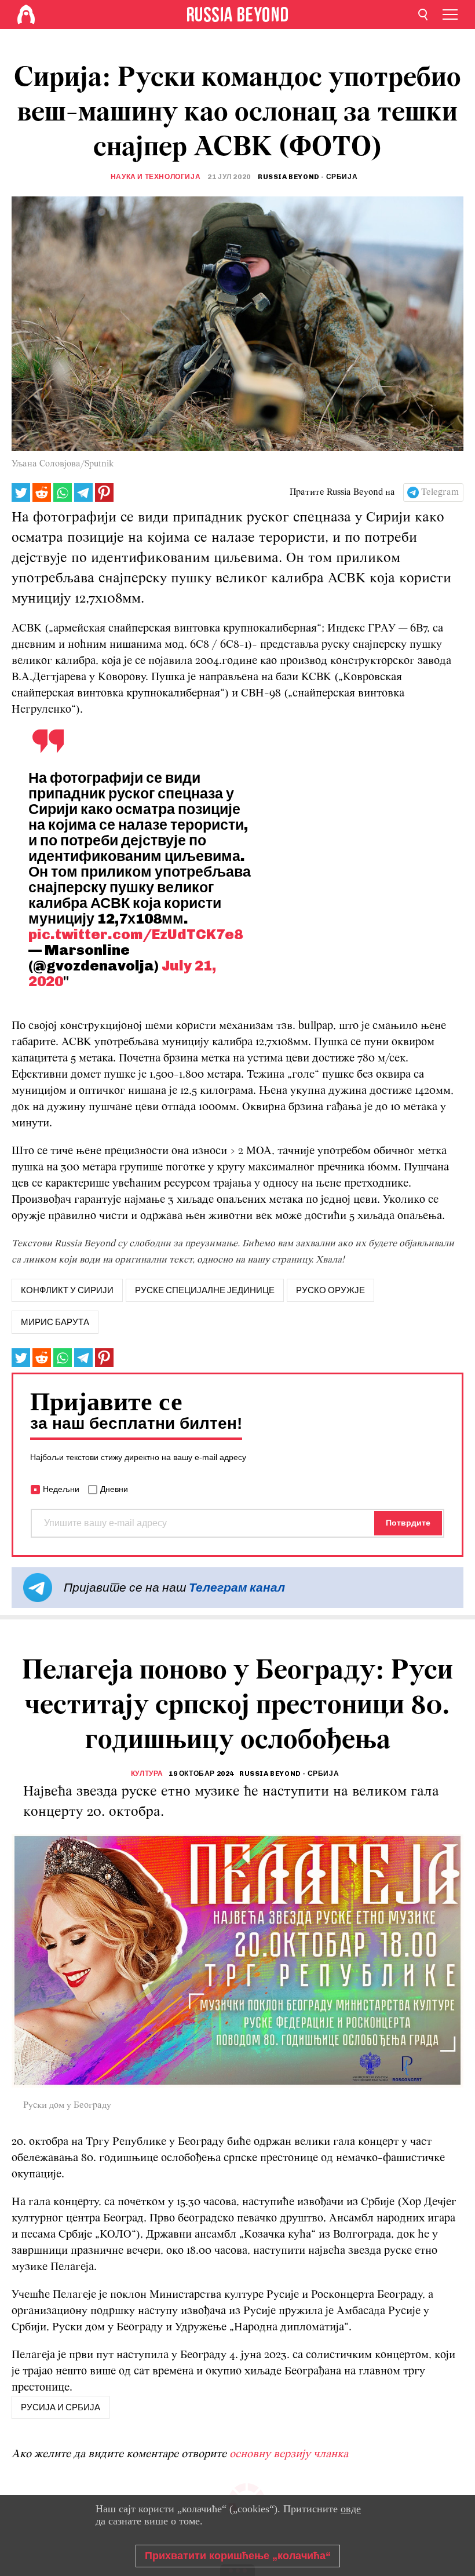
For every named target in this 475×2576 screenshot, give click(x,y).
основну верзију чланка (289, 2454)
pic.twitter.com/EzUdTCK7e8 (136, 934)
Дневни (114, 1489)
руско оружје (330, 1290)
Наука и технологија (156, 177)
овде (351, 2509)
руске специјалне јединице (205, 1290)
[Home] (26, 14)
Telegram (440, 492)
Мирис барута (55, 1322)
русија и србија (61, 2407)
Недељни (61, 1489)
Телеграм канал (237, 1587)
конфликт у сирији (67, 1290)
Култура (147, 1774)
